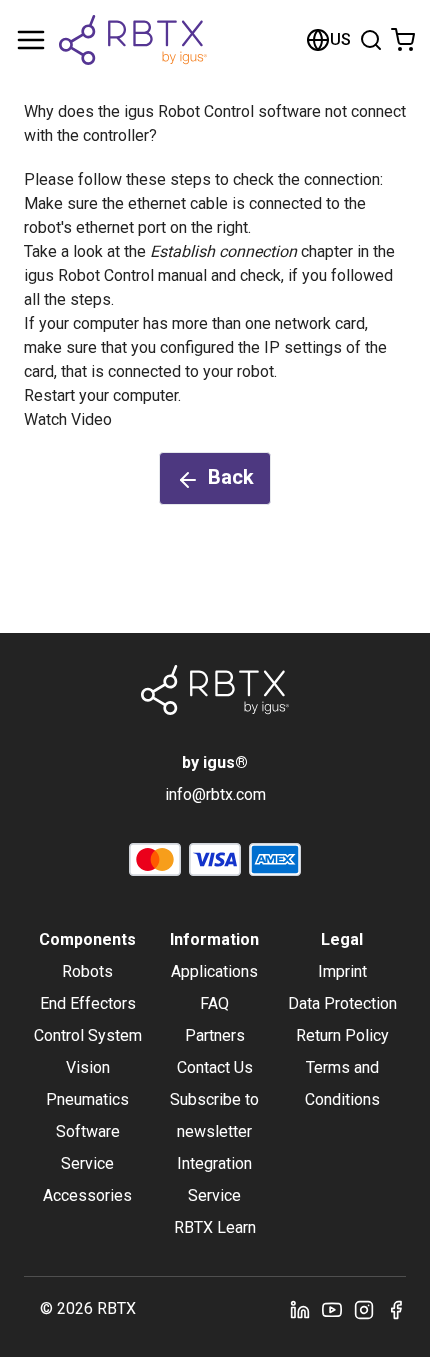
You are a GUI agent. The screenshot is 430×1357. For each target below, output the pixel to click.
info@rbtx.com (215, 794)
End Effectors (88, 1003)
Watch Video (68, 419)
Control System (88, 1035)
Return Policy (342, 1035)
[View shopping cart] (403, 40)
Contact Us (215, 1067)
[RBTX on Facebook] (396, 1309)
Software (88, 1131)
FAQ (214, 1003)
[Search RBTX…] (371, 40)
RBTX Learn (215, 1227)
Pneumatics (87, 1099)
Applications (214, 971)
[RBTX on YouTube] (332, 1309)
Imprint (342, 971)
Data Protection (342, 1003)
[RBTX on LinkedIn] (300, 1309)
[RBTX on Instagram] (364, 1309)
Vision (88, 1067)
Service (87, 1163)
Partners (215, 1035)
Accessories (87, 1195)
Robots (87, 971)
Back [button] (231, 477)
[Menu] (31, 40)
